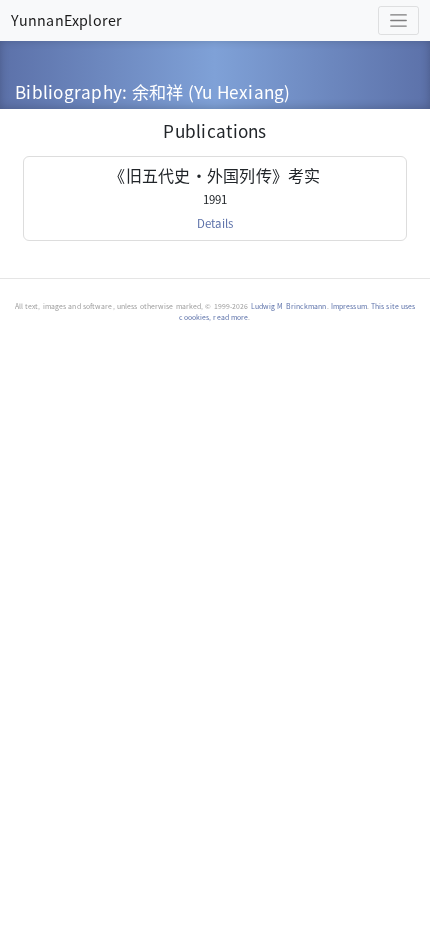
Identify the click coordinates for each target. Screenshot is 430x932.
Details (215, 223)
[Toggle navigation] (398, 20)
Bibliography (68, 91)
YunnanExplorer (66, 19)
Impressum (349, 306)
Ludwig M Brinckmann (289, 306)
